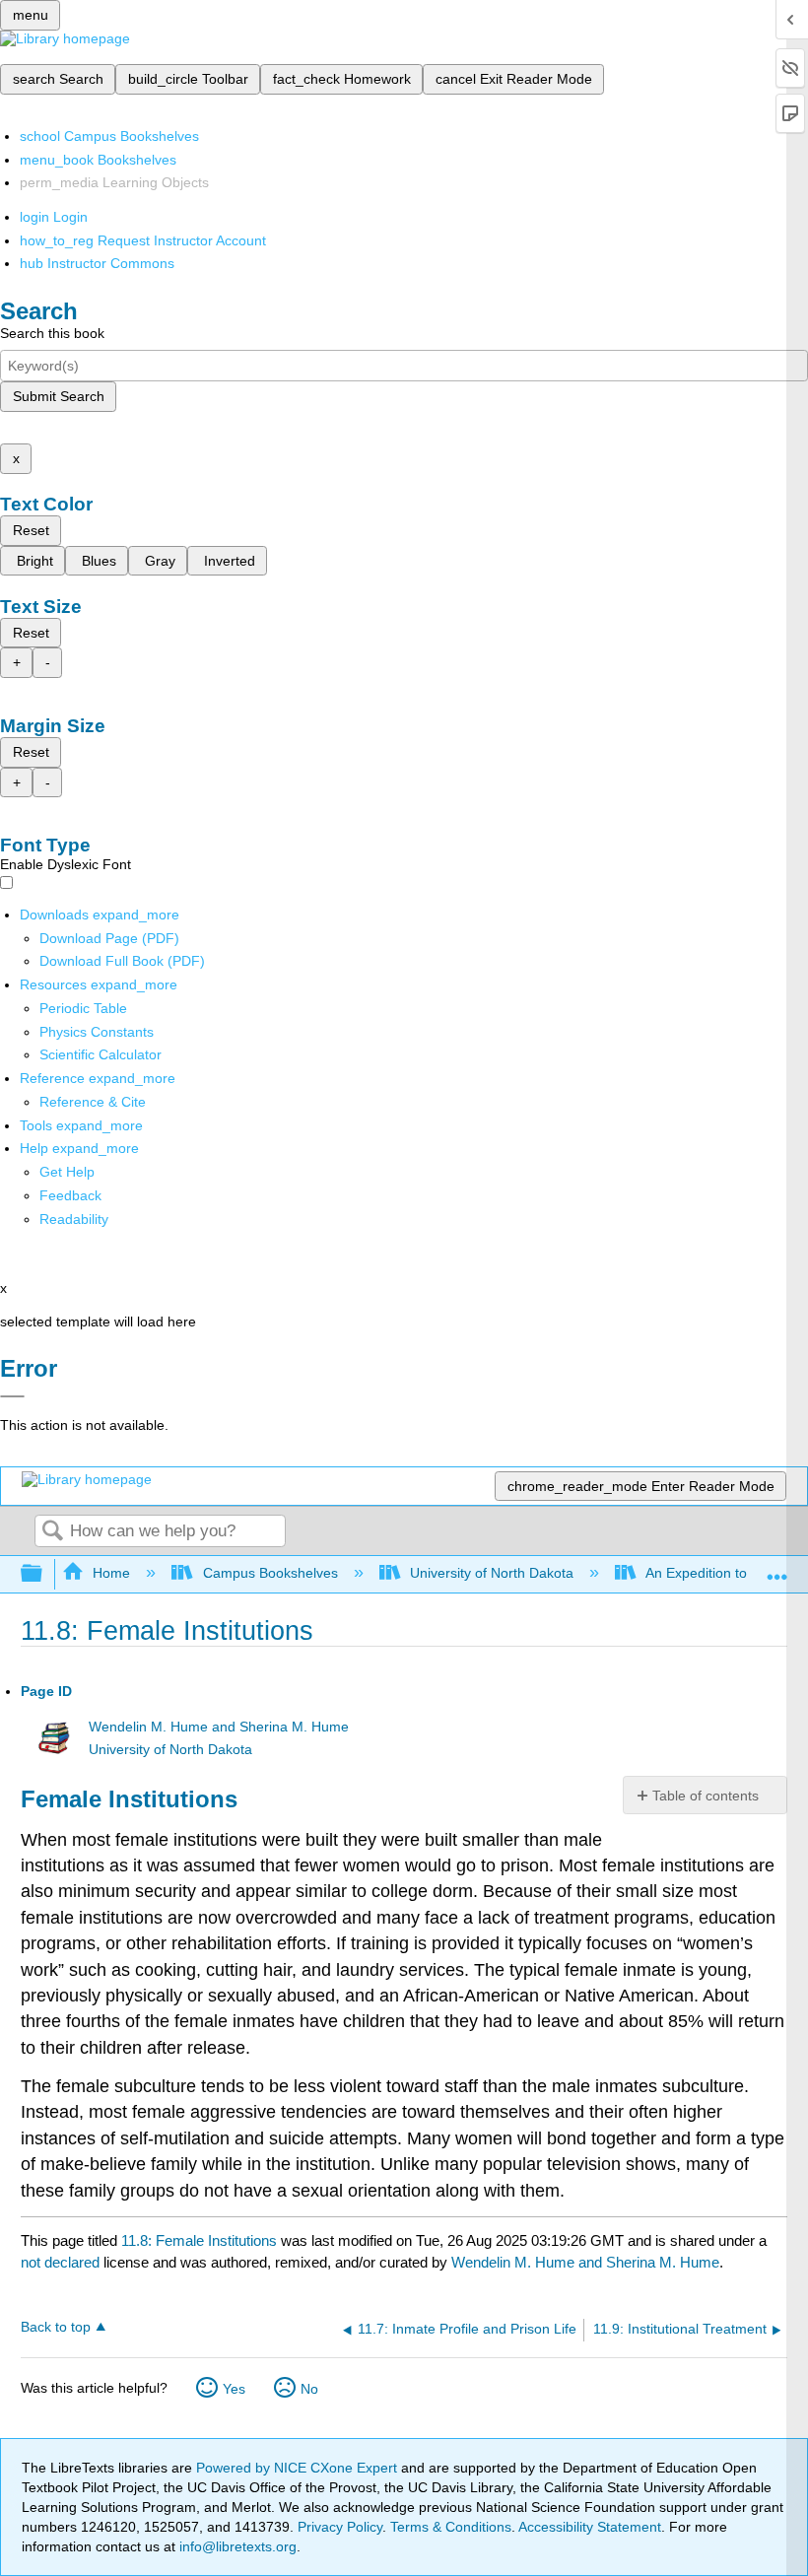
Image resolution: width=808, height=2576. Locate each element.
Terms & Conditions (451, 2527)
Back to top (56, 2327)
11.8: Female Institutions (199, 2240)
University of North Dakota (492, 1573)
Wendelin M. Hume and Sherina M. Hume (219, 1727)
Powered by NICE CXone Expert (299, 2468)
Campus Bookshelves (270, 1573)
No (309, 2389)
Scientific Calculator (101, 1054)
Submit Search (59, 396)
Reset (31, 530)
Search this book (52, 333)
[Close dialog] (12, 1396)
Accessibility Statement (590, 2527)
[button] (70, 1195)
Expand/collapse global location (777, 1568)
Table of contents (706, 1796)
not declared (62, 2262)
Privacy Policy (340, 2527)
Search (52, 1532)
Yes (234, 2389)
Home (111, 1573)
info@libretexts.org (236, 2546)
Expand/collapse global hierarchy (44, 1574)
